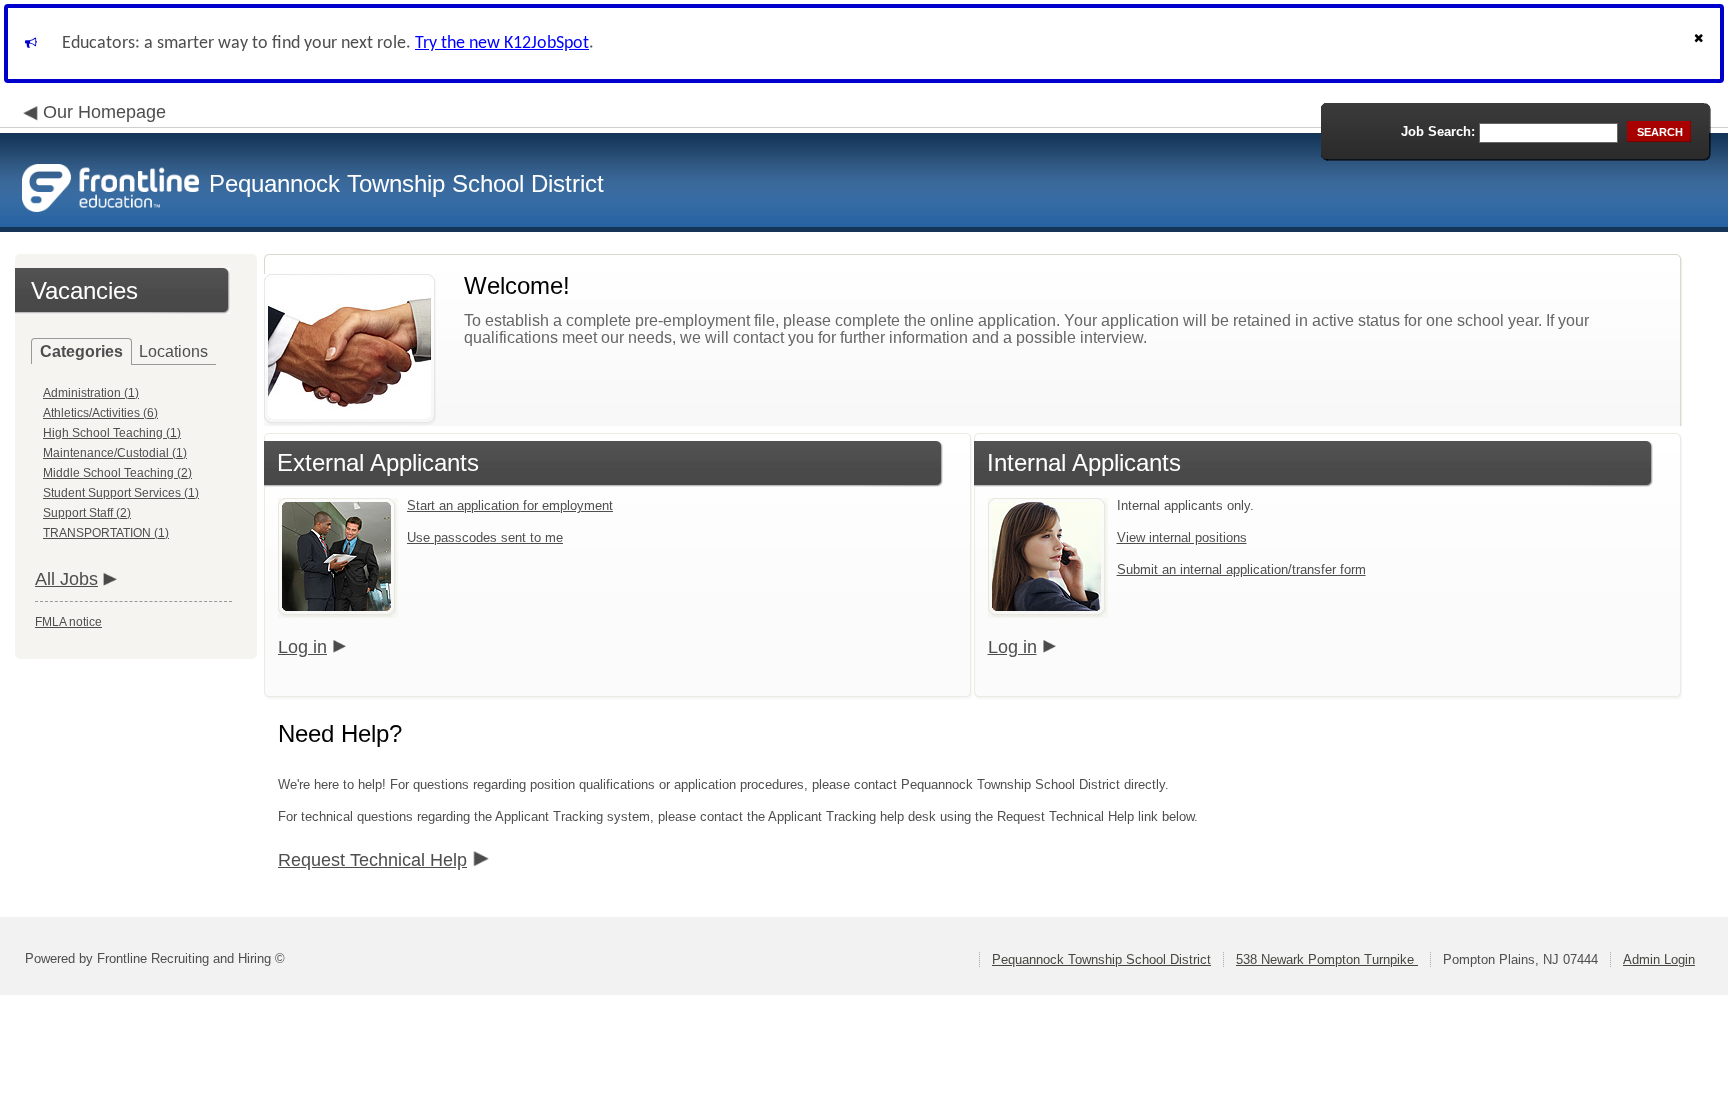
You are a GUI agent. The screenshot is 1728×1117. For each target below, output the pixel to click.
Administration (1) (91, 393)
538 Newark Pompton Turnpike (1327, 959)
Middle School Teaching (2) (117, 473)
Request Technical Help (372, 860)
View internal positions (1182, 537)
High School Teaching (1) (112, 433)
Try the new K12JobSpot (502, 43)
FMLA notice (68, 622)
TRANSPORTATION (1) (106, 533)
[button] (1701, 43)
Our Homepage (104, 112)
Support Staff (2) (87, 513)
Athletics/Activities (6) (100, 413)
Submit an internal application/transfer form (1241, 569)
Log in (302, 647)
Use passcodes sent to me (485, 537)
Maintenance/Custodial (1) (115, 453)
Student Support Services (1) (121, 493)
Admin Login (1659, 959)
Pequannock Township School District (1101, 959)
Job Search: (1438, 131)
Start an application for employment (510, 505)
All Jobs (66, 579)
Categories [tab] (81, 351)
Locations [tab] (173, 351)
